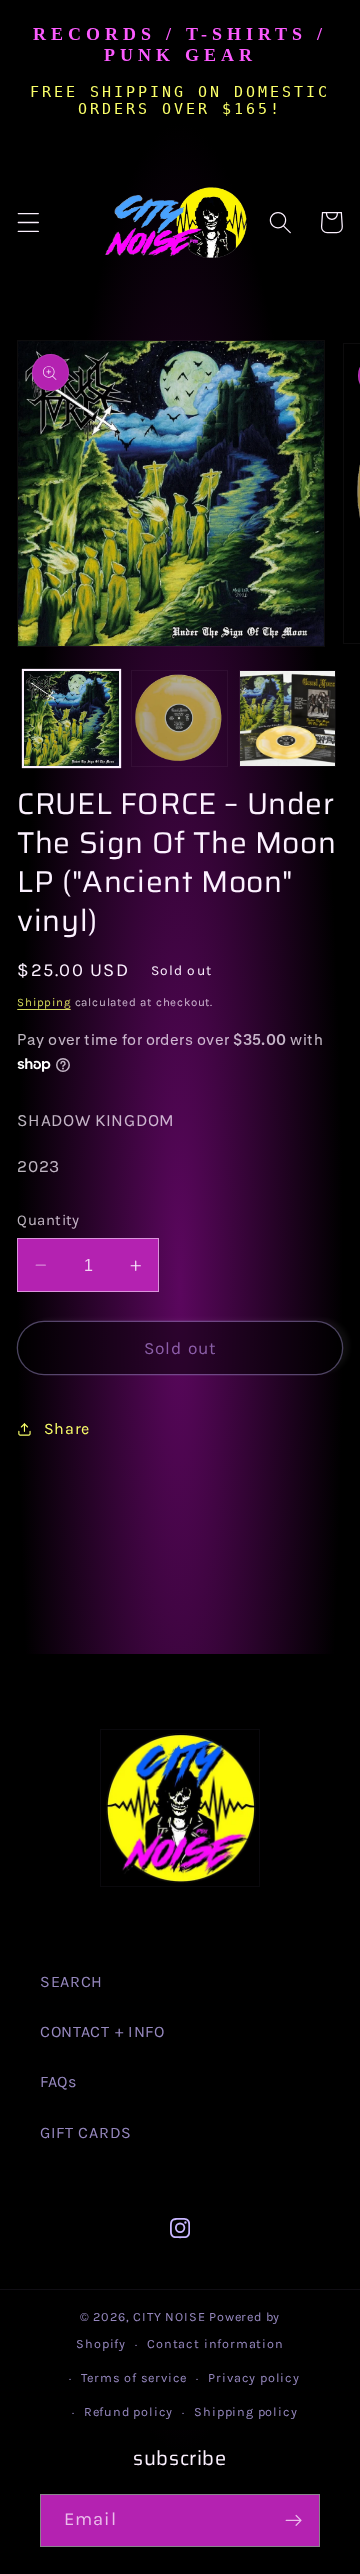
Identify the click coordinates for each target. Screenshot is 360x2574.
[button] (28, 222)
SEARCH (71, 1981)
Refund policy (128, 2411)
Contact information (215, 2343)
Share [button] (67, 1428)
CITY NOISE (171, 2316)
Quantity (48, 1220)
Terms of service (134, 2377)
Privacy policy (253, 2377)
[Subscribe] (293, 2521)
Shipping (43, 1002)
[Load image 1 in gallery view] (71, 718)
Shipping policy (245, 2411)
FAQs (58, 2081)
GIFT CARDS (86, 2132)
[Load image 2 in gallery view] (179, 718)
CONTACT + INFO (102, 2031)
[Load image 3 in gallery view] (287, 718)
